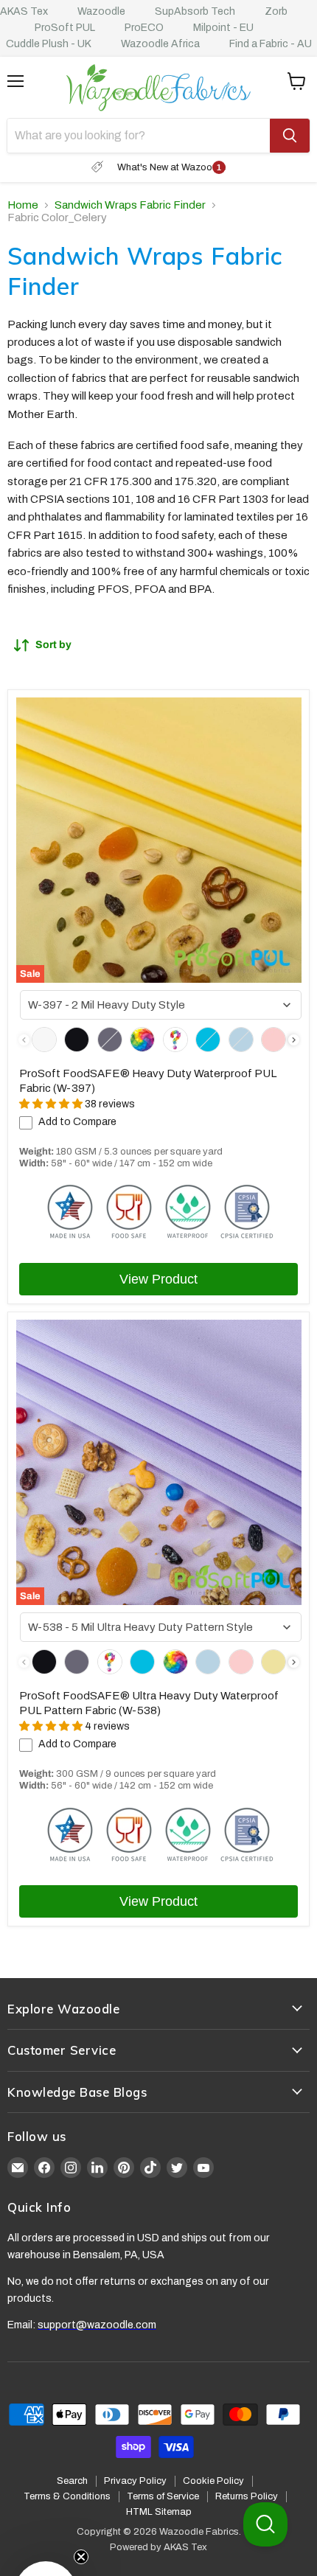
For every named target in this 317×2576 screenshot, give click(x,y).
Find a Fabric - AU (271, 44)
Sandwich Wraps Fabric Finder (130, 205)
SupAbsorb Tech (195, 11)
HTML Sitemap (159, 2512)
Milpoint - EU (223, 28)
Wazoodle (101, 11)
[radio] (44, 1040)
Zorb (276, 11)
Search (72, 2481)
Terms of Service (163, 2496)
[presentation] (294, 1040)
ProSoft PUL (65, 28)
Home (23, 205)
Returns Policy (247, 2496)
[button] (46, 2530)
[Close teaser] (81, 2495)
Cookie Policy (213, 2481)
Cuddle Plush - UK (49, 44)
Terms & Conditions (67, 2496)
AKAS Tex (24, 11)
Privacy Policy (135, 2481)
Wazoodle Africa (160, 44)
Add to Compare (77, 1122)
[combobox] (161, 1005)
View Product (158, 1279)
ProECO (144, 28)
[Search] (290, 136)
